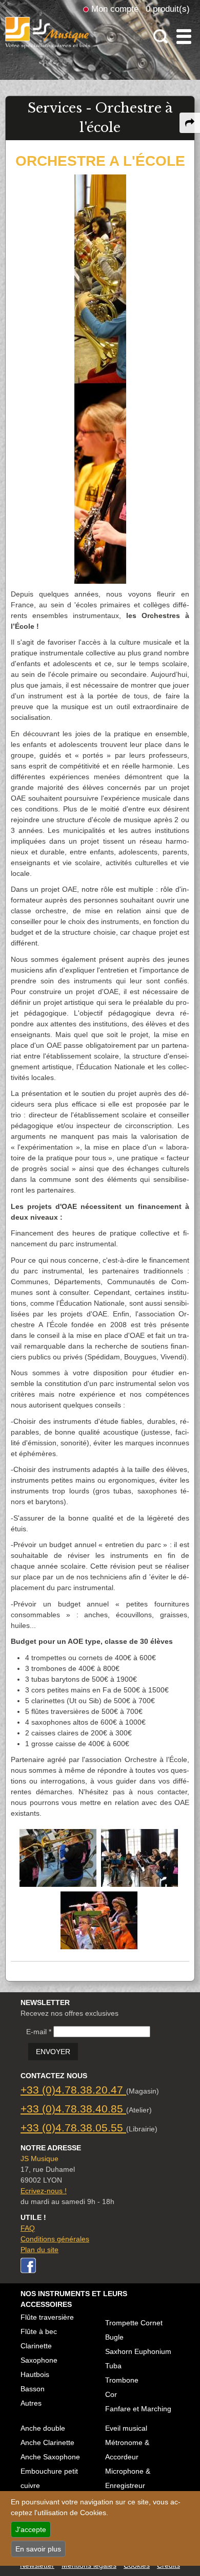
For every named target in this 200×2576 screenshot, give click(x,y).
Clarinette (36, 2346)
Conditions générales (55, 2239)
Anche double (43, 2428)
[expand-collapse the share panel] (190, 123)
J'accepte (31, 2529)
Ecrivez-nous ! (44, 2191)
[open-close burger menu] (184, 37)
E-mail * (39, 2032)
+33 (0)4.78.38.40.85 (73, 2109)
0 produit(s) (168, 9)
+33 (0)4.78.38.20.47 (73, 2090)
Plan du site (39, 2250)
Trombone (122, 2380)
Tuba (113, 2366)
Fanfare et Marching (138, 2409)
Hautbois (35, 2374)
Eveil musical (126, 2428)
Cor (111, 2394)
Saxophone (39, 2360)
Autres (31, 2403)
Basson (33, 2389)
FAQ (28, 2228)
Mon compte (115, 9)
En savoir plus (38, 2549)
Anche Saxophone (50, 2457)
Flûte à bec (39, 2331)
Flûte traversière (47, 2317)
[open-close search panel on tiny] (161, 37)
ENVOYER (53, 2052)
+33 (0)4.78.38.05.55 (73, 2128)
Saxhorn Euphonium (138, 2351)
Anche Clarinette (47, 2442)
